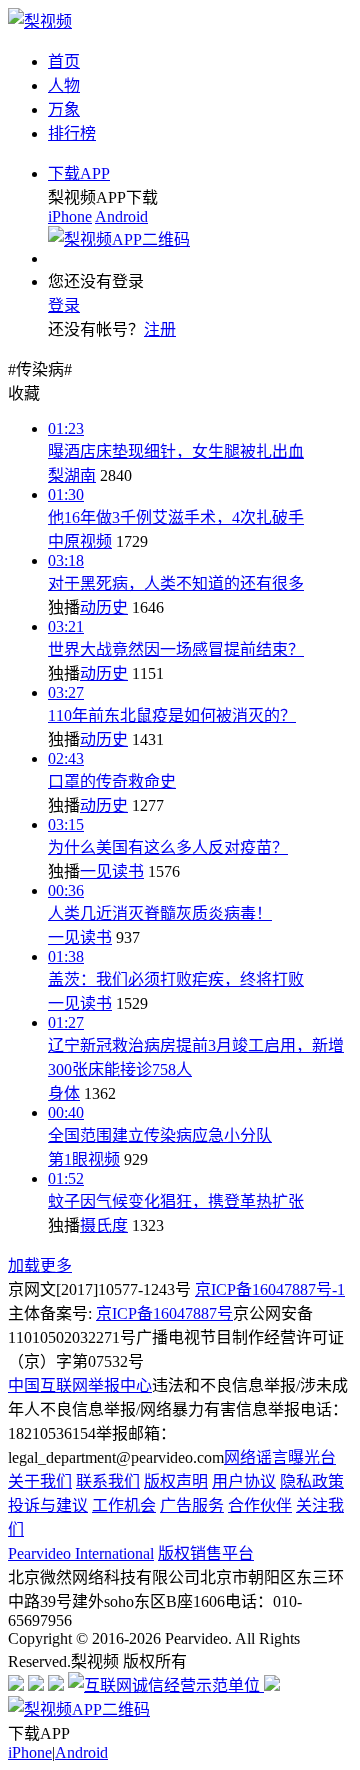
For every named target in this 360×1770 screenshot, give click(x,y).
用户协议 (244, 1481)
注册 (160, 329)
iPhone (70, 216)
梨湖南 (72, 475)
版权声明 (176, 1481)
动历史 (104, 607)
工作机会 (124, 1505)
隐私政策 (312, 1481)
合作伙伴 (260, 1505)
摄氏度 (104, 1225)
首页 (64, 61)
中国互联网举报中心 (80, 1385)
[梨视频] (40, 21)
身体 (64, 1093)
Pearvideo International (81, 1553)
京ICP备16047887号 (164, 1313)
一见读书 (112, 871)
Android (121, 216)
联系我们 (108, 1481)
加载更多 (40, 1265)
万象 (64, 109)
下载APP (79, 173)
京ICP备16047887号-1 (270, 1289)
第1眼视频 (84, 1159)
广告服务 (192, 1505)
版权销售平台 (206, 1553)
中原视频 (80, 541)
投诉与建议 (48, 1505)
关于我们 (40, 1481)
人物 (64, 85)
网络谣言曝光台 (280, 1457)
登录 (64, 305)
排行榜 (72, 133)
